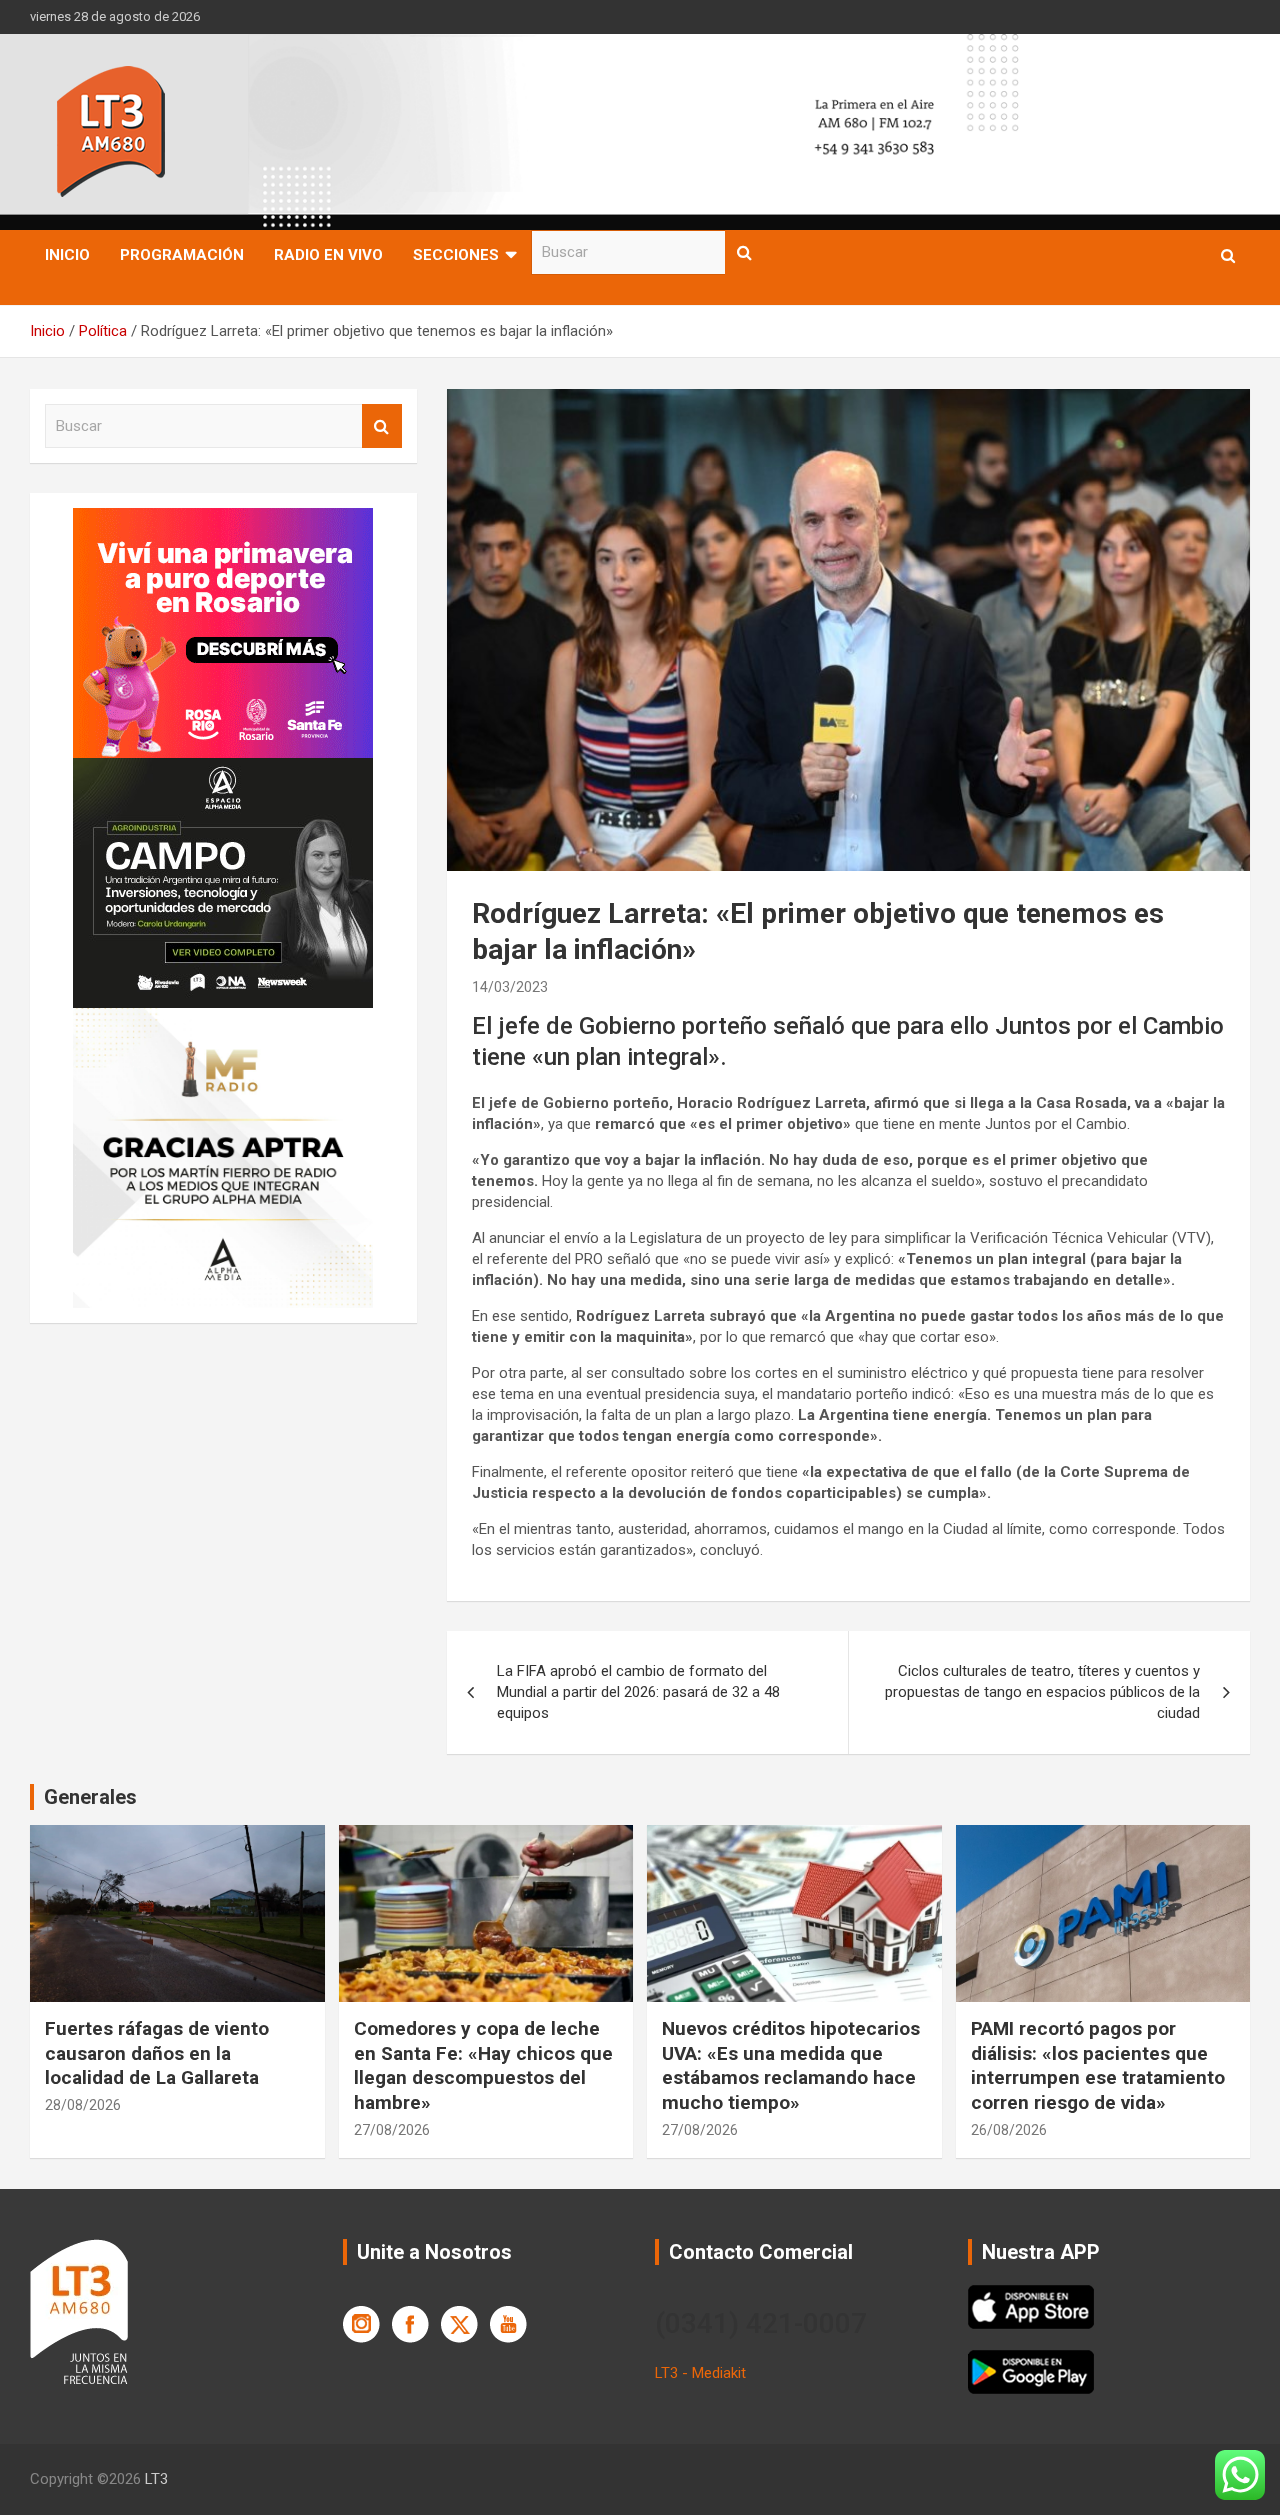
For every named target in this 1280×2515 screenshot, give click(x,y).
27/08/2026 (392, 2130)
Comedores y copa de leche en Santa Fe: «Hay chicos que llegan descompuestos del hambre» (483, 2065)
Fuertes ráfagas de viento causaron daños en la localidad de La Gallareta (157, 2053)
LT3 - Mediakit (700, 2373)
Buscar (745, 252)
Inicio (67, 255)
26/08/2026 (1009, 2130)
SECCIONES (456, 255)
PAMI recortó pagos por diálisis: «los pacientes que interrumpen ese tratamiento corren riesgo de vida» (1098, 2065)
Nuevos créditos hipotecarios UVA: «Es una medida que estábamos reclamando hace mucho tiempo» (791, 2065)
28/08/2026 (83, 2105)
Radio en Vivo (328, 255)
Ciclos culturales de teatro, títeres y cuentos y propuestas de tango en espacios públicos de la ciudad (1042, 1692)
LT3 (156, 2479)
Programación (182, 255)
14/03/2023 (510, 987)
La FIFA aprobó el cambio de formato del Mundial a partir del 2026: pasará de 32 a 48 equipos (638, 1692)
